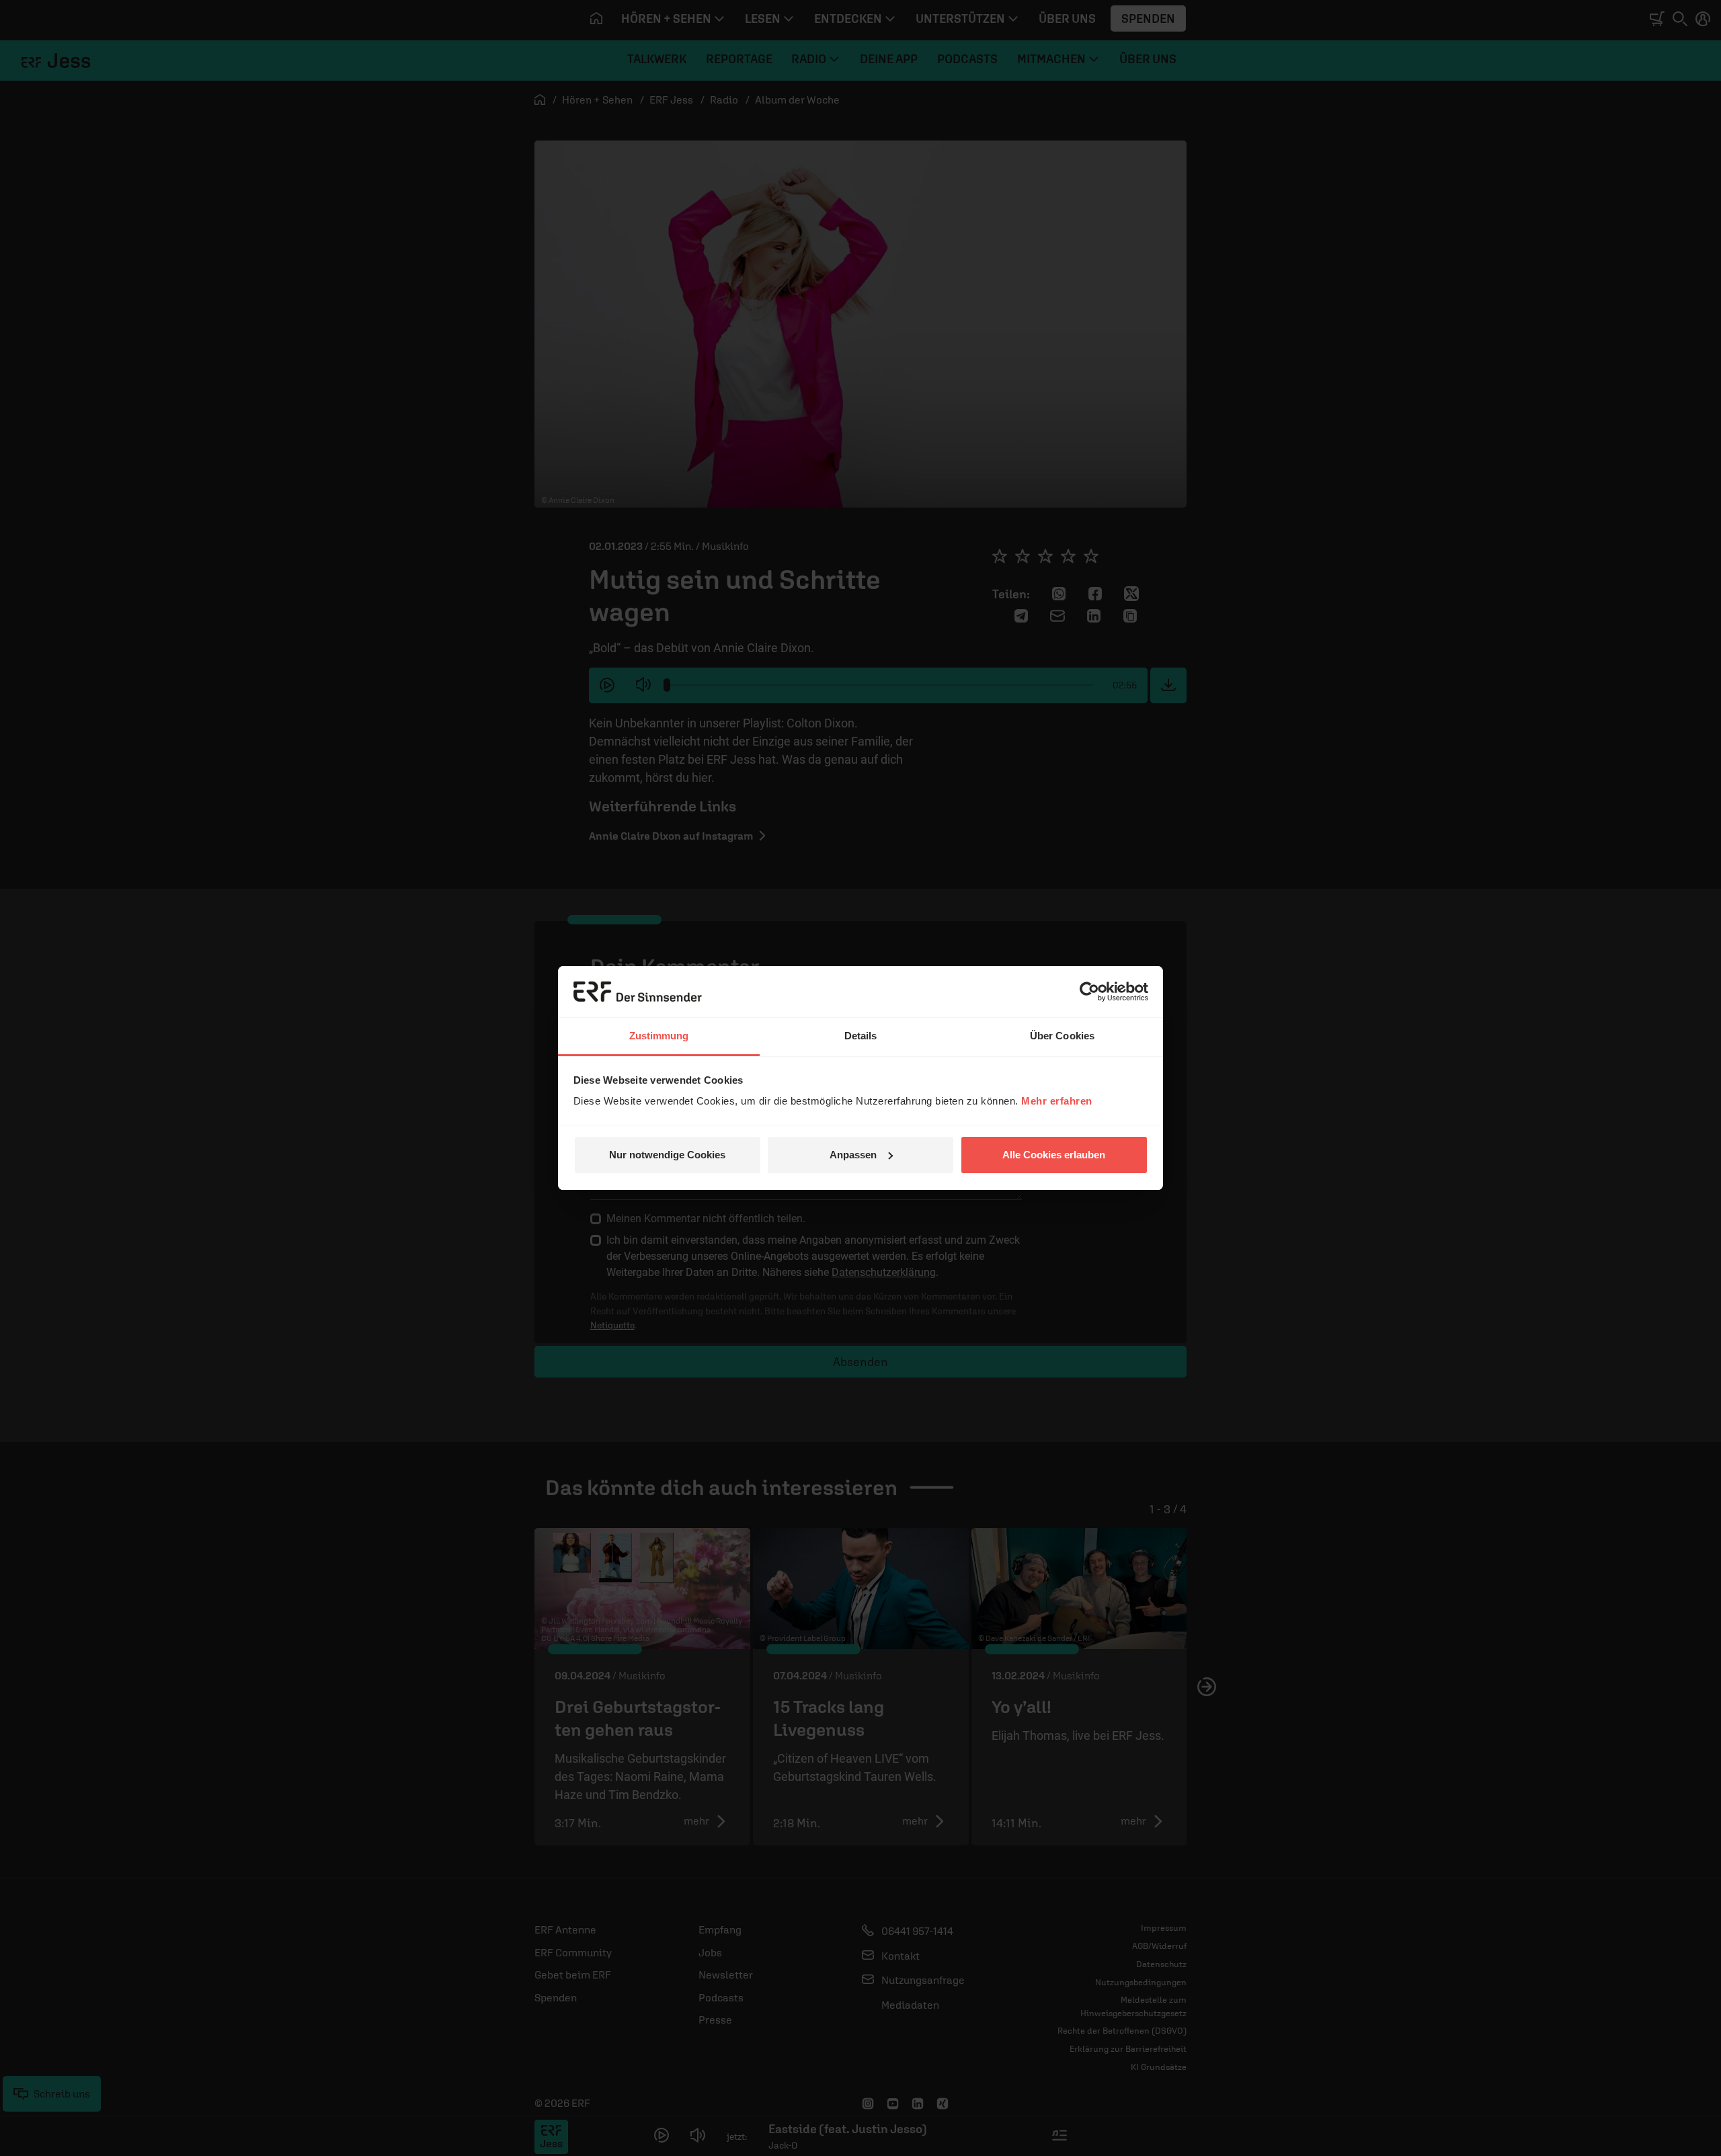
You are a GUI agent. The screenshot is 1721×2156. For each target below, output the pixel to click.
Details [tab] (861, 1036)
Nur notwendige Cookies (667, 1155)
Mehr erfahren (1057, 1101)
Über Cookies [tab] (1062, 1036)
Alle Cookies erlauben (1054, 1155)
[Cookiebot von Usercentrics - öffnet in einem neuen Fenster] (1089, 992)
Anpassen (853, 1155)
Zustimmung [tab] (659, 1036)
